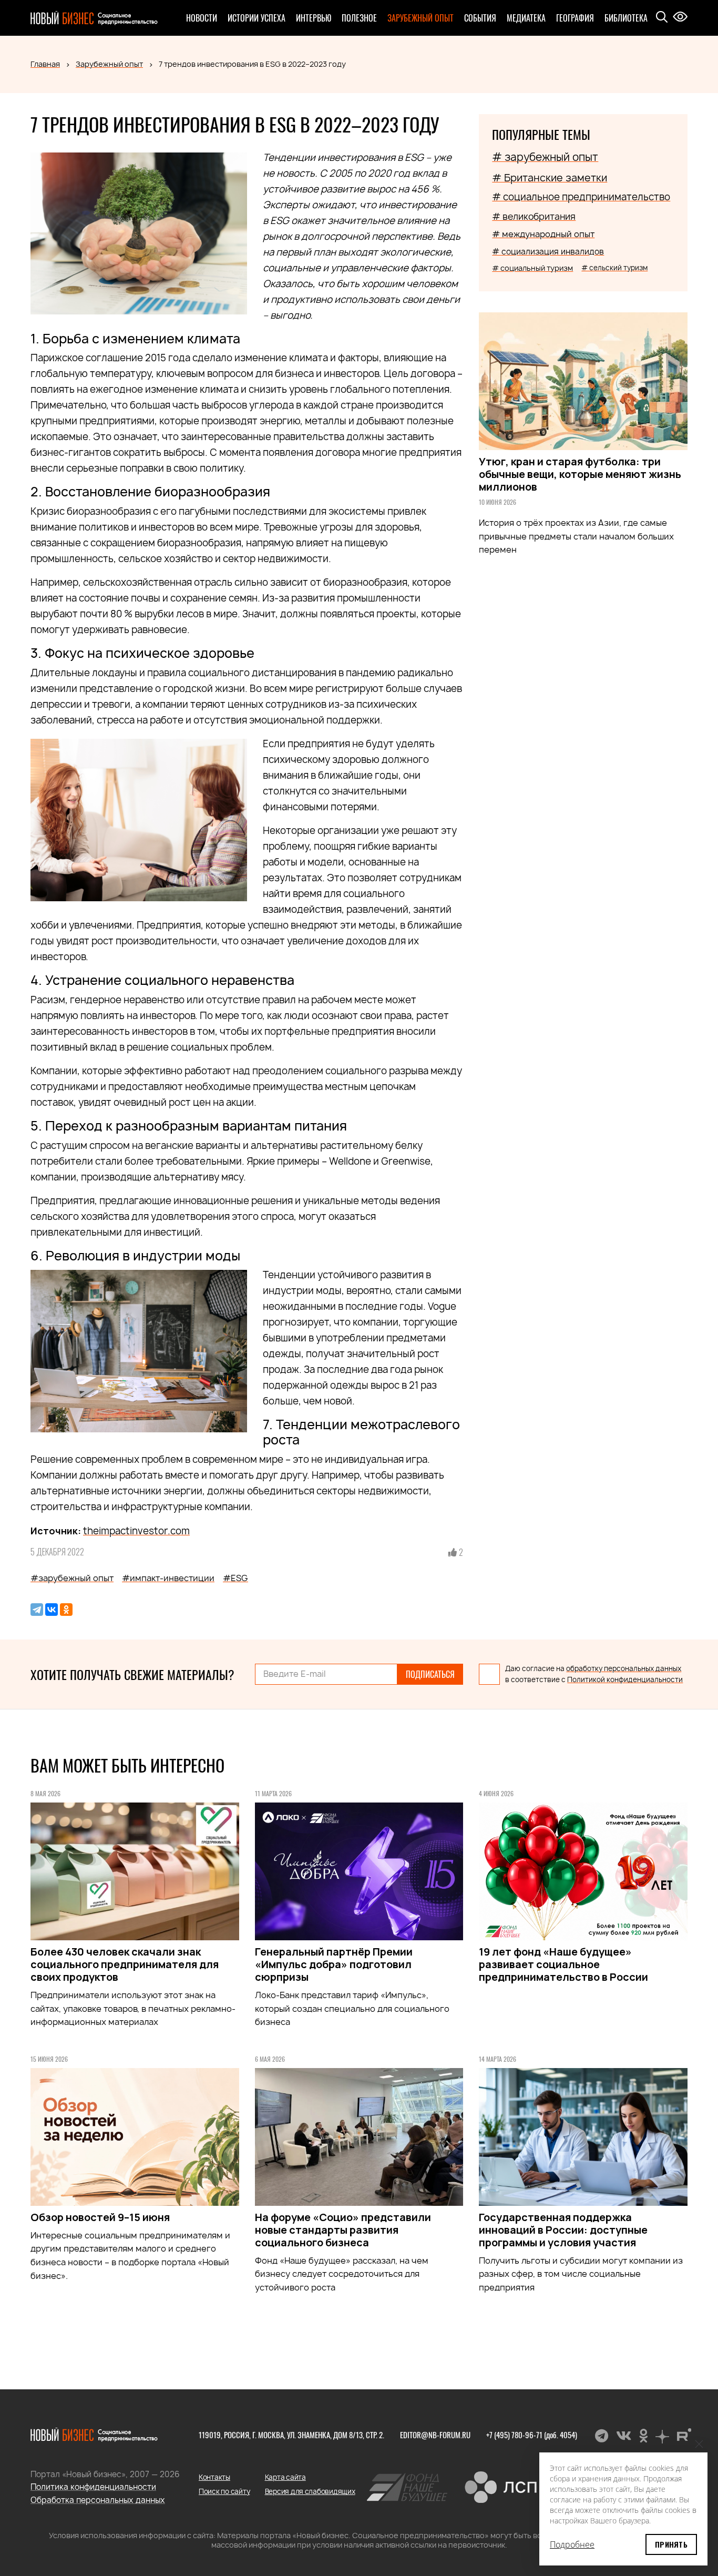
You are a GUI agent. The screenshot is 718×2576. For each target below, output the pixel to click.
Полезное (359, 18)
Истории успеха (257, 18)
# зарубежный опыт (545, 157)
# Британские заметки (550, 178)
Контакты (214, 2477)
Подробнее (572, 2544)
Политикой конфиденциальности (625, 1679)
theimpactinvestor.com (136, 1531)
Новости (202, 18)
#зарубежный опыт (72, 1578)
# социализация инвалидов (548, 252)
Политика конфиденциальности (93, 2487)
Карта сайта (285, 2477)
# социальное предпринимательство (581, 197)
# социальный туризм (532, 268)
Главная (45, 64)
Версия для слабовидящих (310, 2491)
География (575, 18)
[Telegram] (37, 1610)
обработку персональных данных (624, 1668)
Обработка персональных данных (98, 2500)
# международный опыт (543, 234)
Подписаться (430, 1674)
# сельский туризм (614, 268)
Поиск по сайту (224, 2491)
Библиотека (626, 18)
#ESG (235, 1578)
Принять (671, 2544)
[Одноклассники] (66, 1610)
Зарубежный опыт (420, 18)
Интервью (314, 18)
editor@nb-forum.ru (435, 2435)
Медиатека (526, 18)
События (480, 18)
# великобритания (534, 216)
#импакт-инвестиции (168, 1578)
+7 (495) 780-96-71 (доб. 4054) (532, 2435)
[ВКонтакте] (52, 1610)
